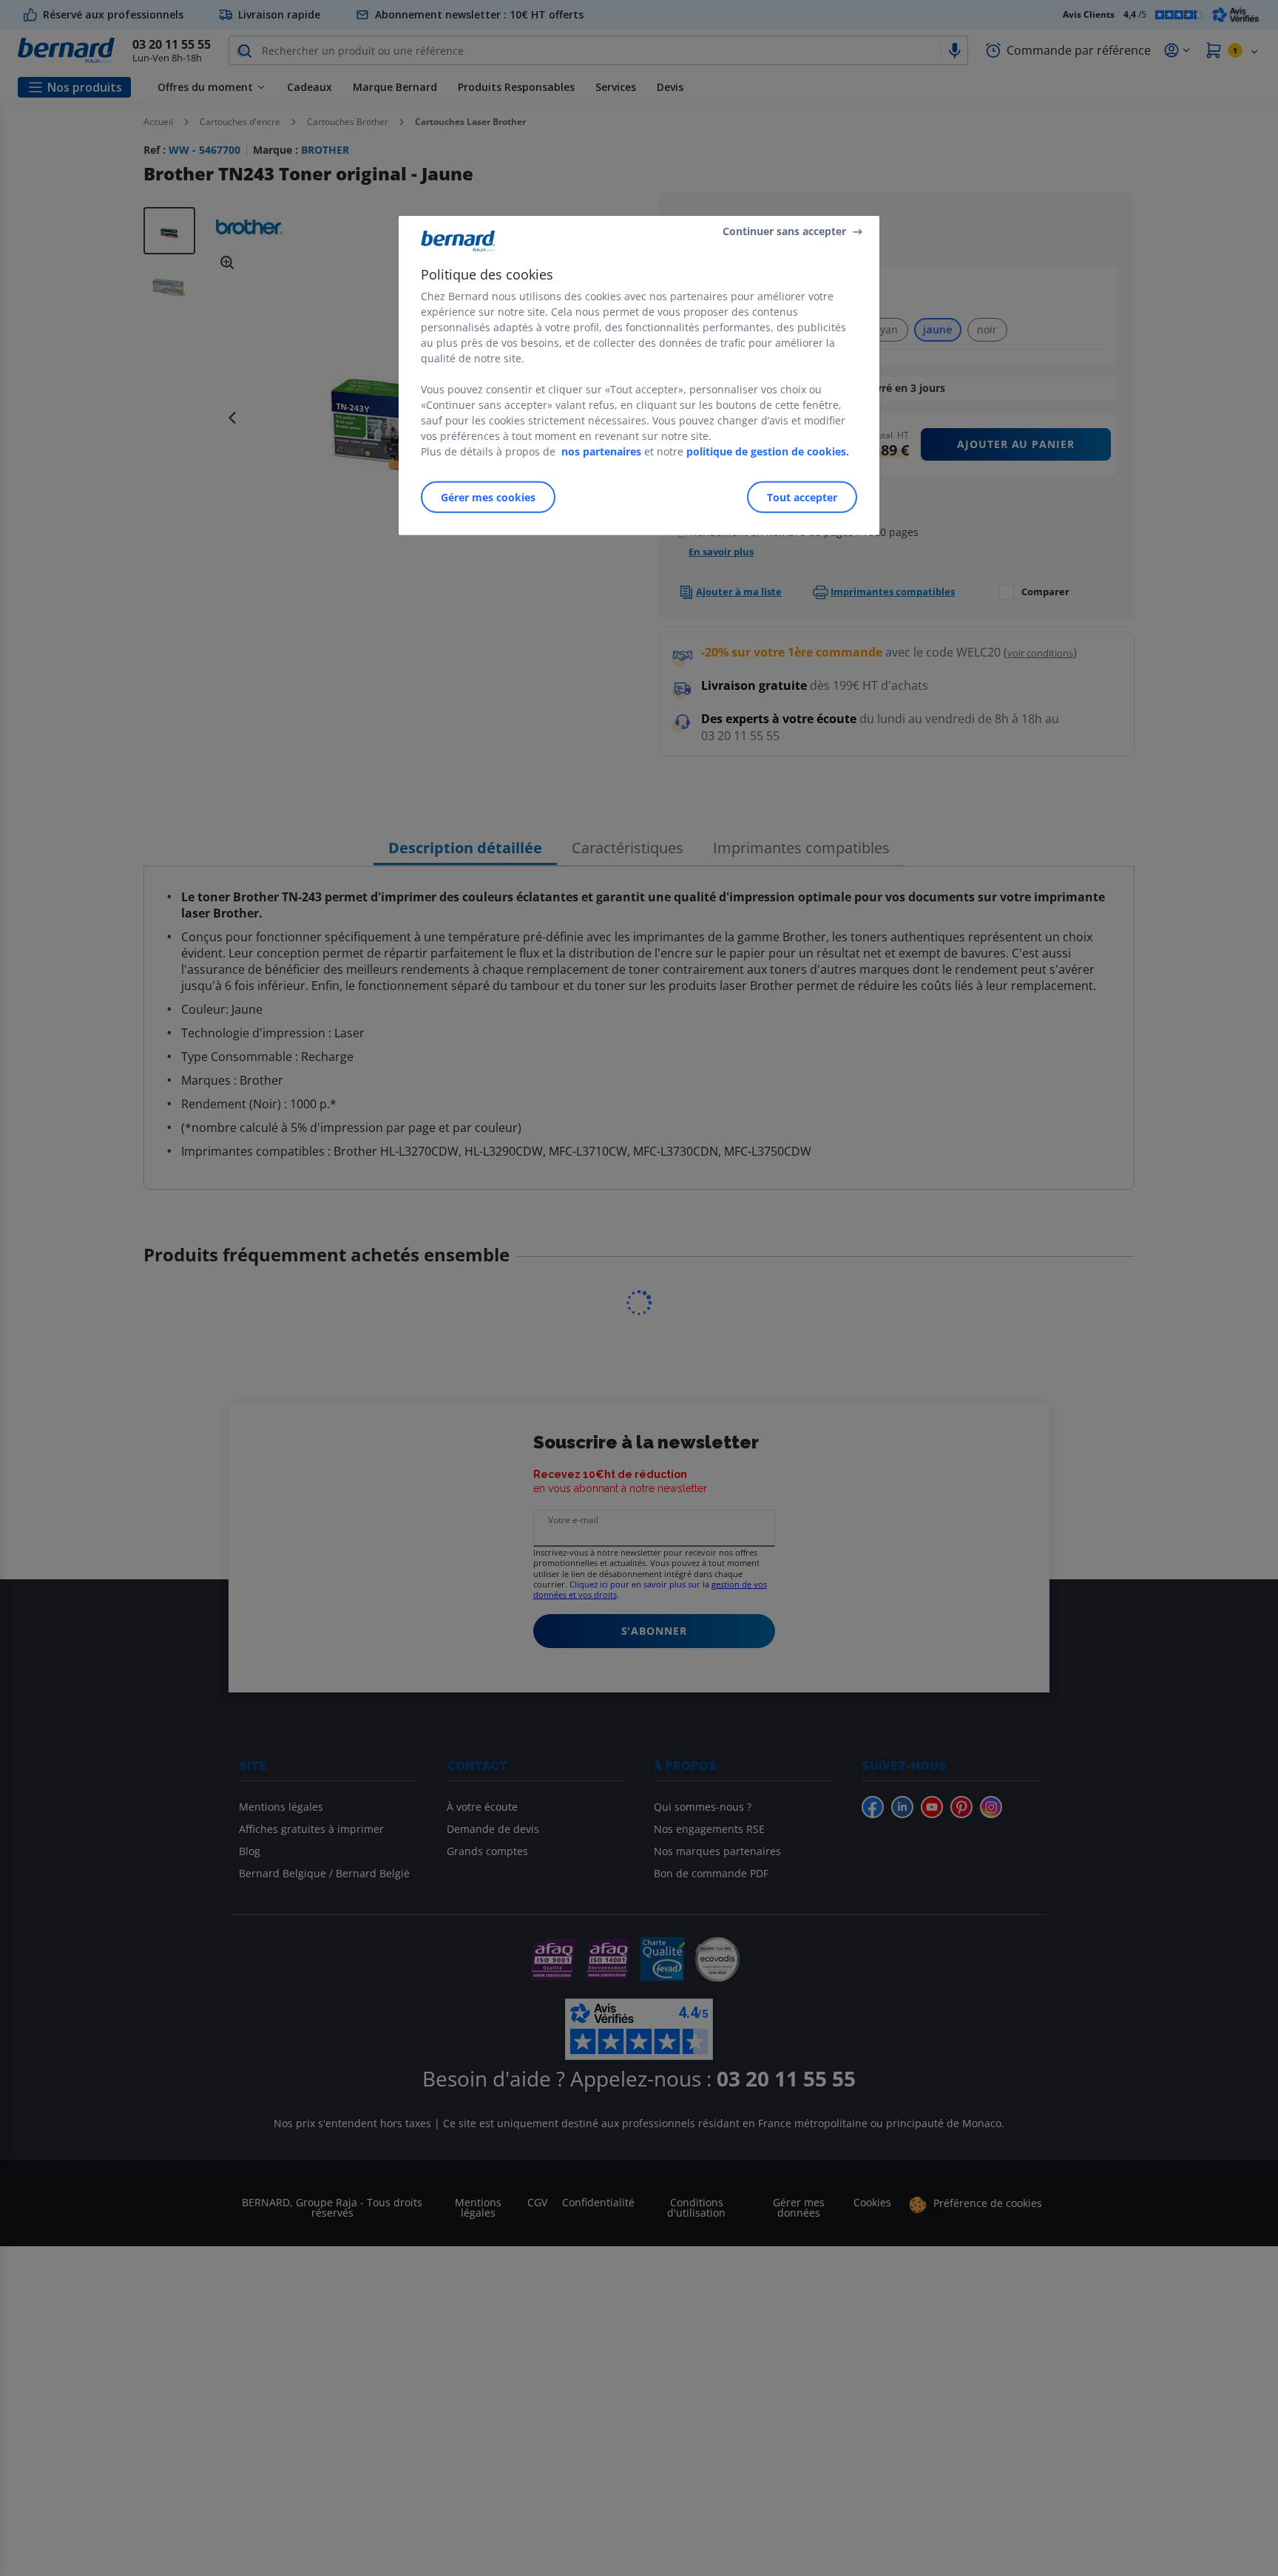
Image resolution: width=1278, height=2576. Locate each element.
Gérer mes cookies (488, 497)
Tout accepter (802, 497)
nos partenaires (601, 451)
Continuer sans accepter (784, 231)
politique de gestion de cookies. (768, 451)
